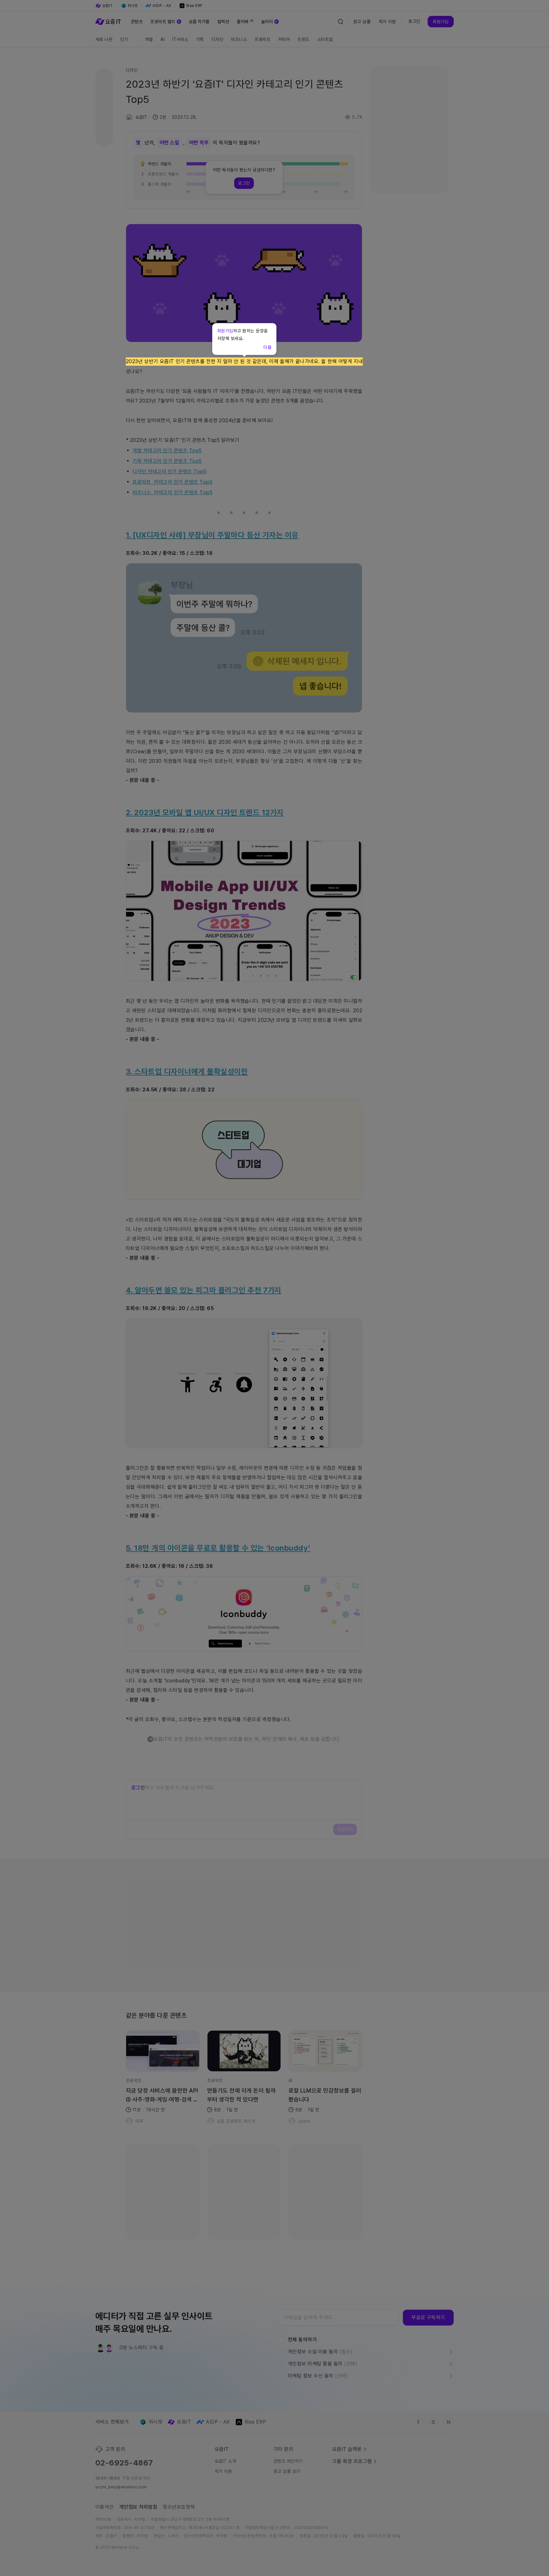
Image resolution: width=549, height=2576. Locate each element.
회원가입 (225, 331)
